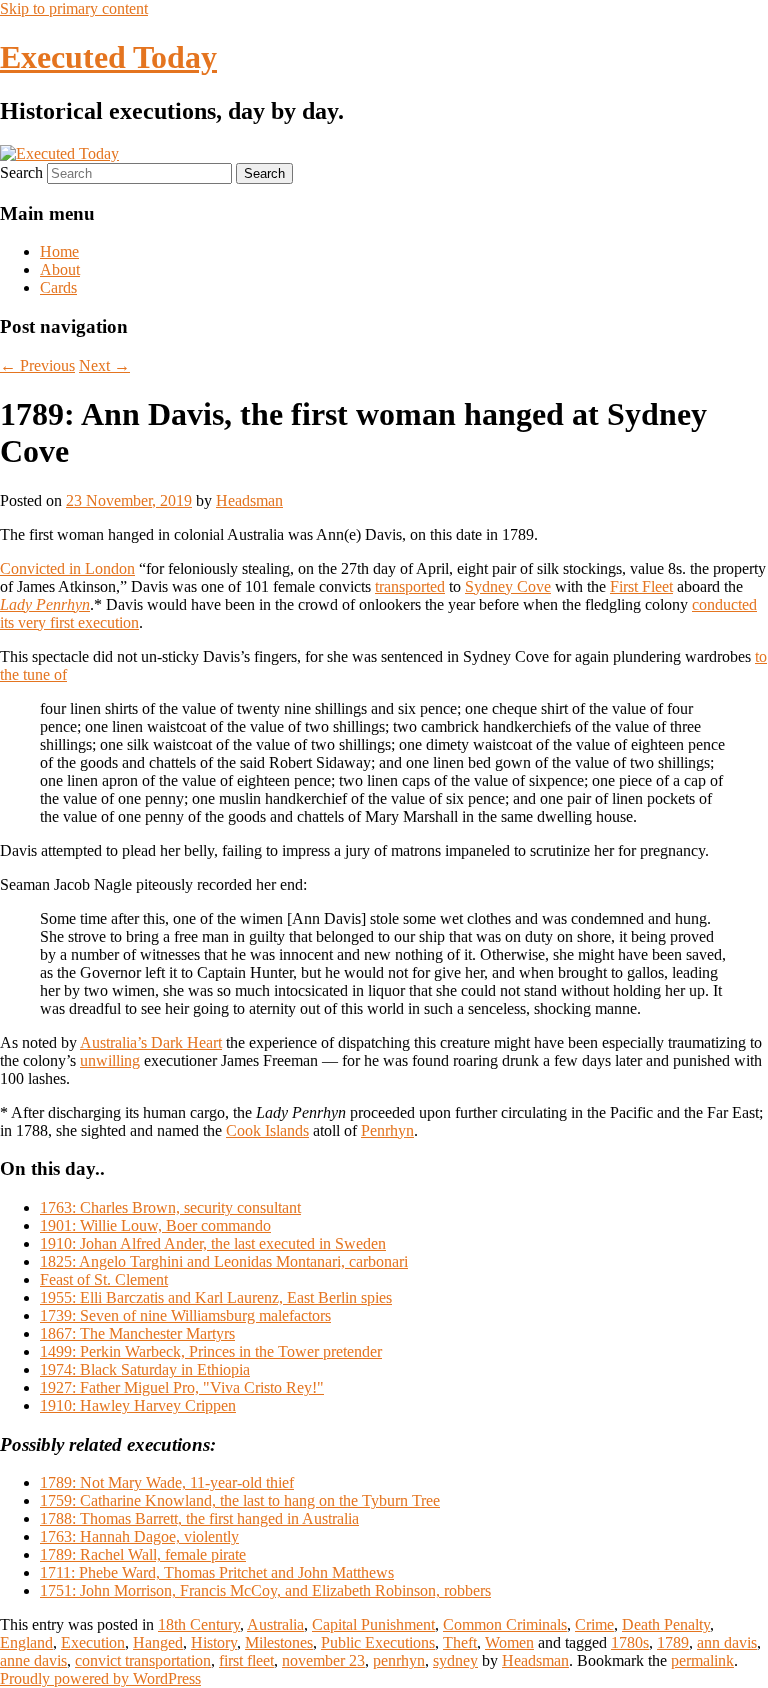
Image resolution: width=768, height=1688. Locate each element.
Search (21, 172)
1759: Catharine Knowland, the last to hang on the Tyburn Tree (240, 1500)
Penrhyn (387, 1130)
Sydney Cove (508, 586)
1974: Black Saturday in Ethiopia (145, 1369)
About (60, 269)
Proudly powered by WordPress (100, 1678)
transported (410, 586)
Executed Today (108, 57)
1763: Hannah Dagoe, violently (139, 1536)
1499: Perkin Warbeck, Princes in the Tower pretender (211, 1351)
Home (59, 251)
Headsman (249, 500)
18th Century (199, 1624)
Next (104, 365)
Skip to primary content (74, 8)
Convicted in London (67, 568)
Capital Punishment (373, 1624)
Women (509, 1642)
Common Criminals (505, 1624)
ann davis (727, 1642)
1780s (630, 1642)
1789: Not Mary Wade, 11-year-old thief (167, 1482)
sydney (455, 1660)
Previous (37, 365)
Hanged (158, 1642)
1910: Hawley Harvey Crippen (138, 1405)
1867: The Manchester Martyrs (137, 1333)
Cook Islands (267, 1130)
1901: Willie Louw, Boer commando (155, 1225)
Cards (58, 287)
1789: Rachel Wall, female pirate (143, 1554)
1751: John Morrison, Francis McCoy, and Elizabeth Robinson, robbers (265, 1590)
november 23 (323, 1660)
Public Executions (378, 1642)
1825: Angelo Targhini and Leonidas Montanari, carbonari (224, 1261)
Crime (594, 1624)
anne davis (33, 1660)
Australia (275, 1624)
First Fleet (641, 586)
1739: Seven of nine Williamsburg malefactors (185, 1315)
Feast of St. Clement (104, 1279)
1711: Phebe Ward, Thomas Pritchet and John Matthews (217, 1572)
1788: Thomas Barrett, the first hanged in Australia (199, 1518)
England (26, 1642)
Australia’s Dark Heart (151, 1042)
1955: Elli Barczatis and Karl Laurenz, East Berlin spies (216, 1297)
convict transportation (143, 1660)
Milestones (279, 1642)
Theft (460, 1642)
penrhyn (399, 1660)
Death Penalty (666, 1624)
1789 (673, 1642)
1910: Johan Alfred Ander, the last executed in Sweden (213, 1243)
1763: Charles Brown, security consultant (170, 1207)
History (214, 1642)
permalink (702, 1660)
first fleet (246, 1660)
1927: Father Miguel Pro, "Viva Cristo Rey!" (182, 1387)
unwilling (110, 1060)
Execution (93, 1642)
